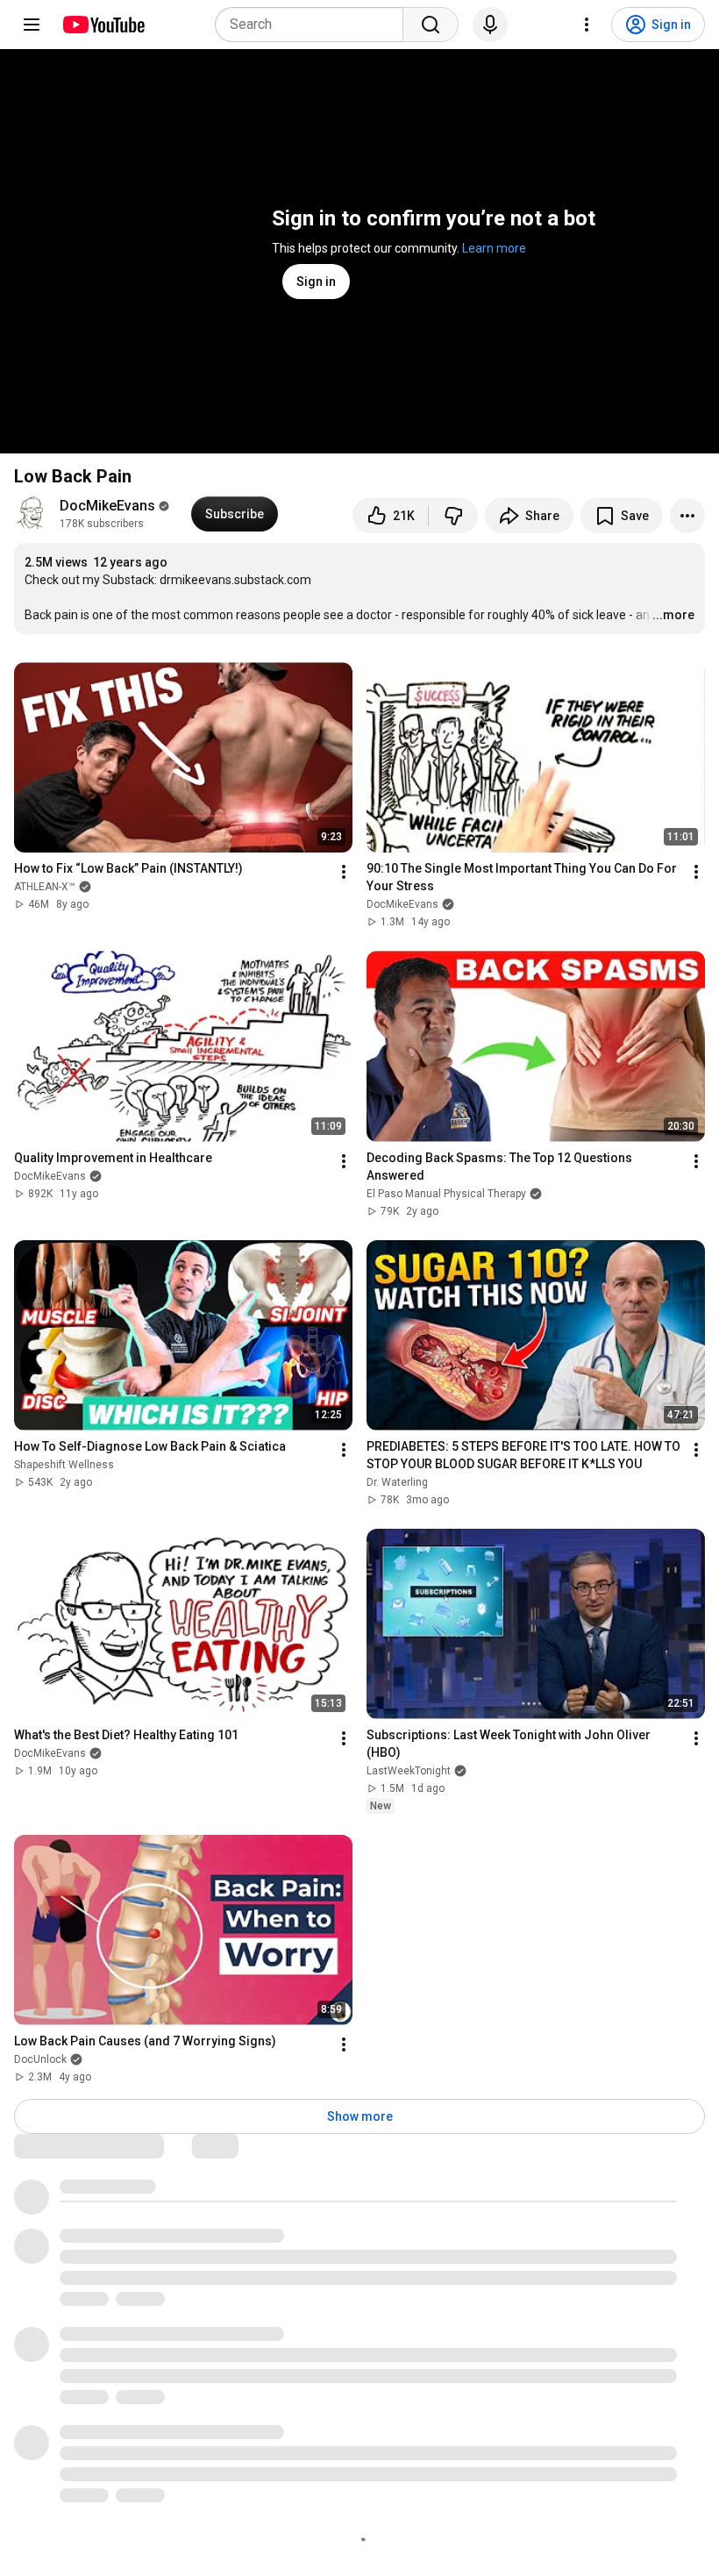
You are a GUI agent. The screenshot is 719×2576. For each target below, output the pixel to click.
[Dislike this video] (453, 516)
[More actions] (687, 516)
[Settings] (587, 25)
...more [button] (673, 615)
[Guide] (32, 25)
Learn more (494, 248)
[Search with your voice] (490, 25)
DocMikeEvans (107, 506)
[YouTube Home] (103, 25)
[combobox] (314, 25)
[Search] (431, 25)
